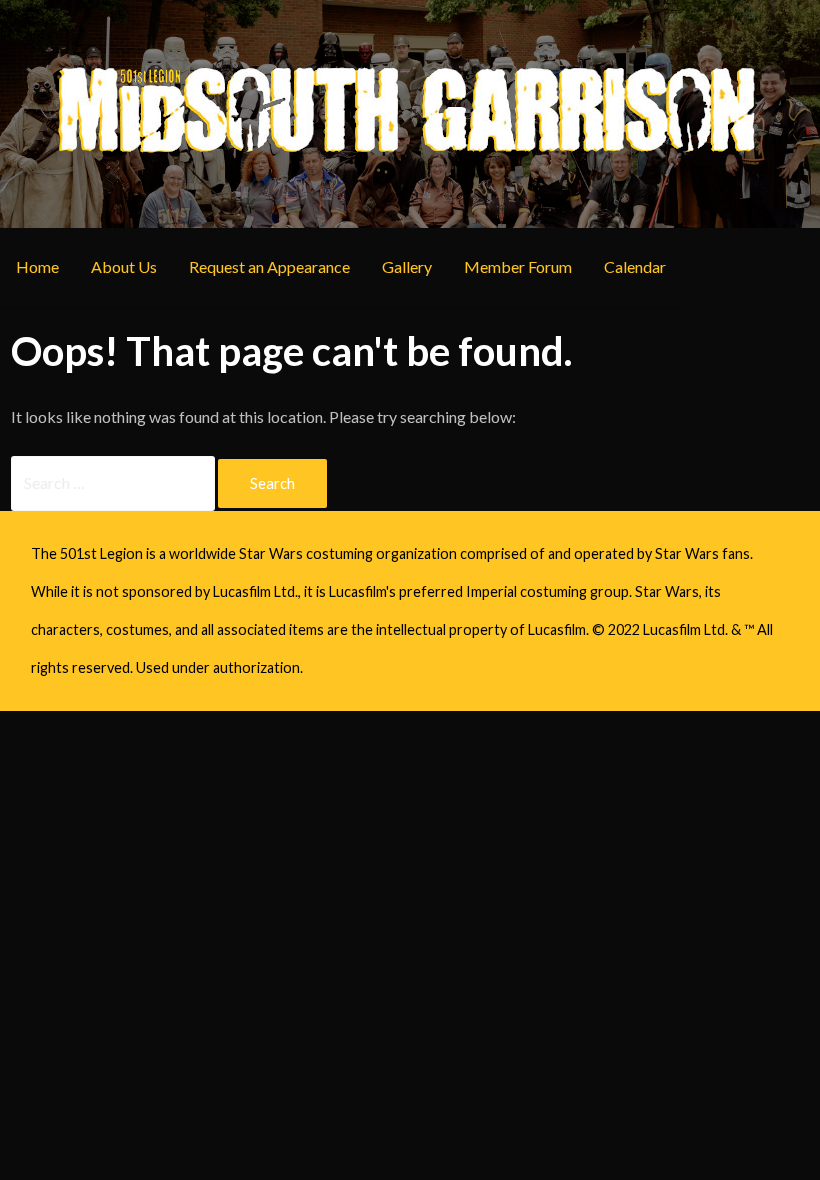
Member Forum (518, 266)
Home (37, 266)
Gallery (407, 266)
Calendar (635, 266)
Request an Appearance (269, 266)
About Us (124, 266)
